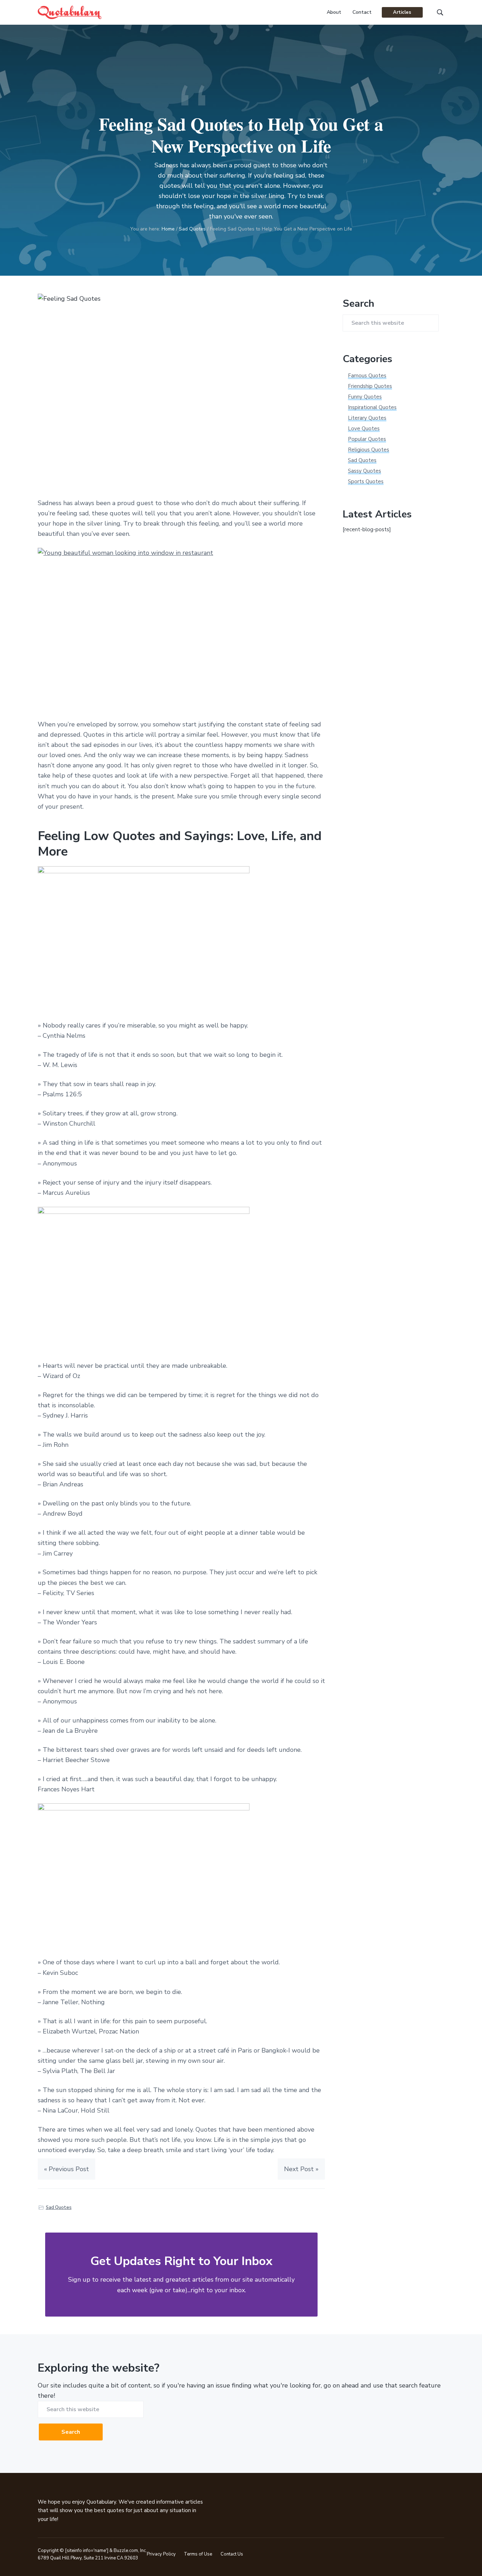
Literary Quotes (367, 418)
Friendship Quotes (370, 386)
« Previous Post (67, 2169)
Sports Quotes (366, 481)
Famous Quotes (367, 376)
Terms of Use (198, 2554)
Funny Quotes (365, 397)
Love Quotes (364, 429)
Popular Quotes (367, 439)
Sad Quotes (59, 2207)
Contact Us (232, 2554)
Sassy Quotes (364, 471)
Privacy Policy (161, 2554)
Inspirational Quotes (372, 407)
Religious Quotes (369, 450)
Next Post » (301, 2169)
